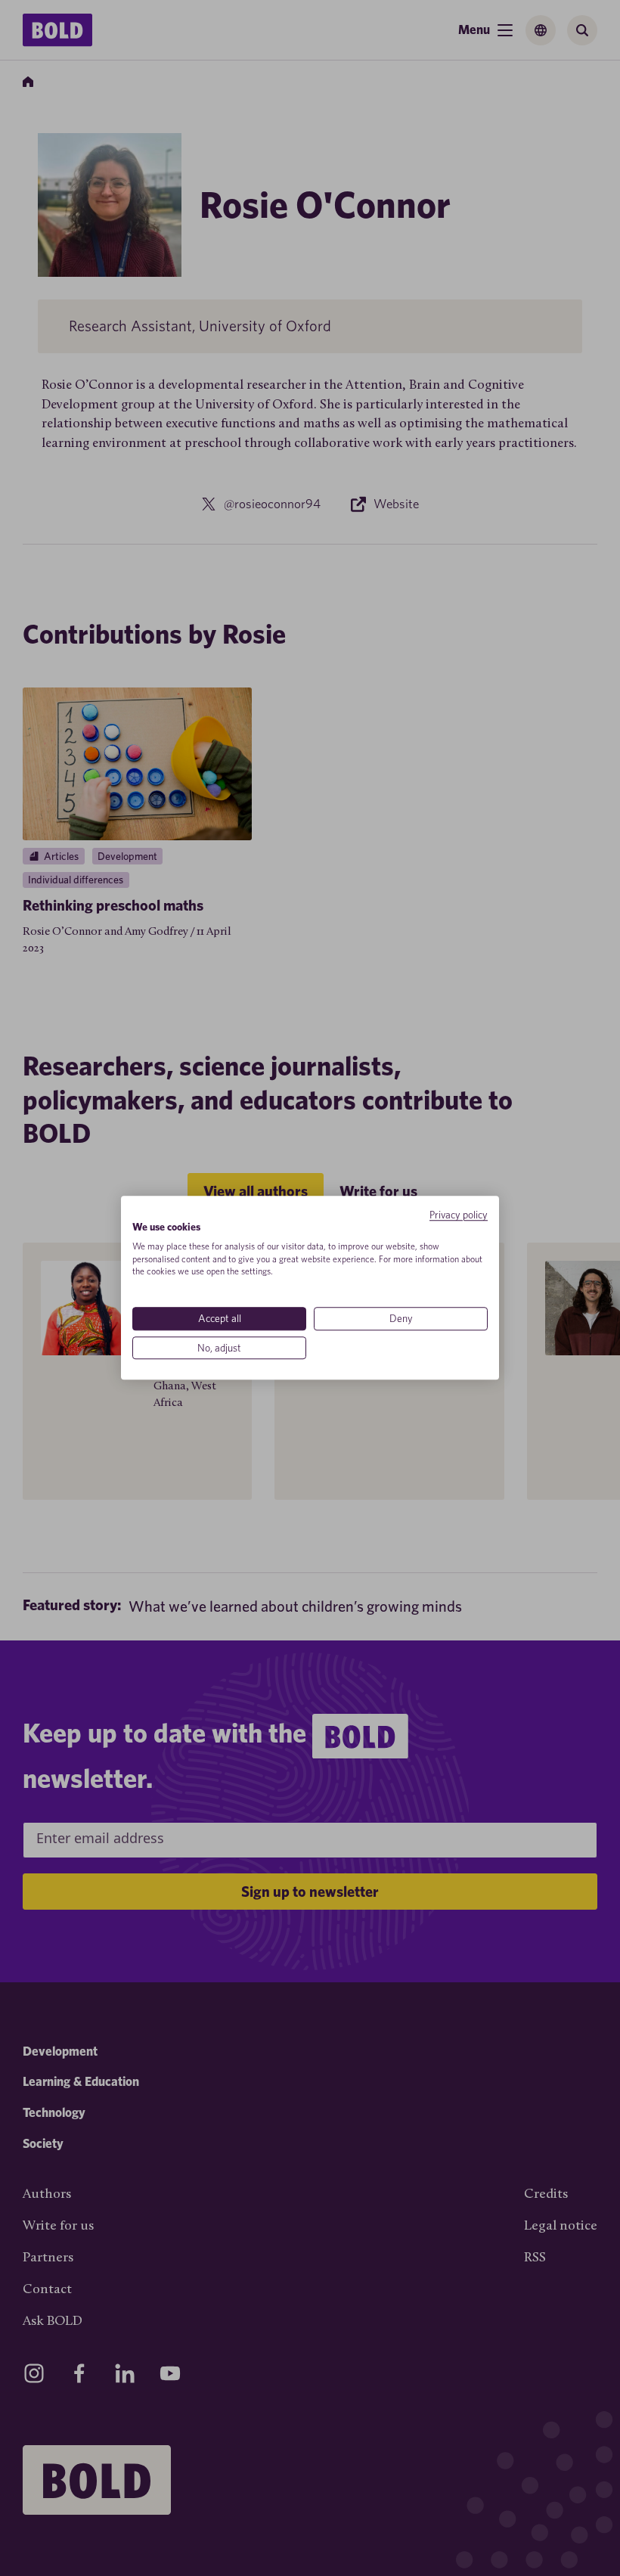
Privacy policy (459, 1215)
